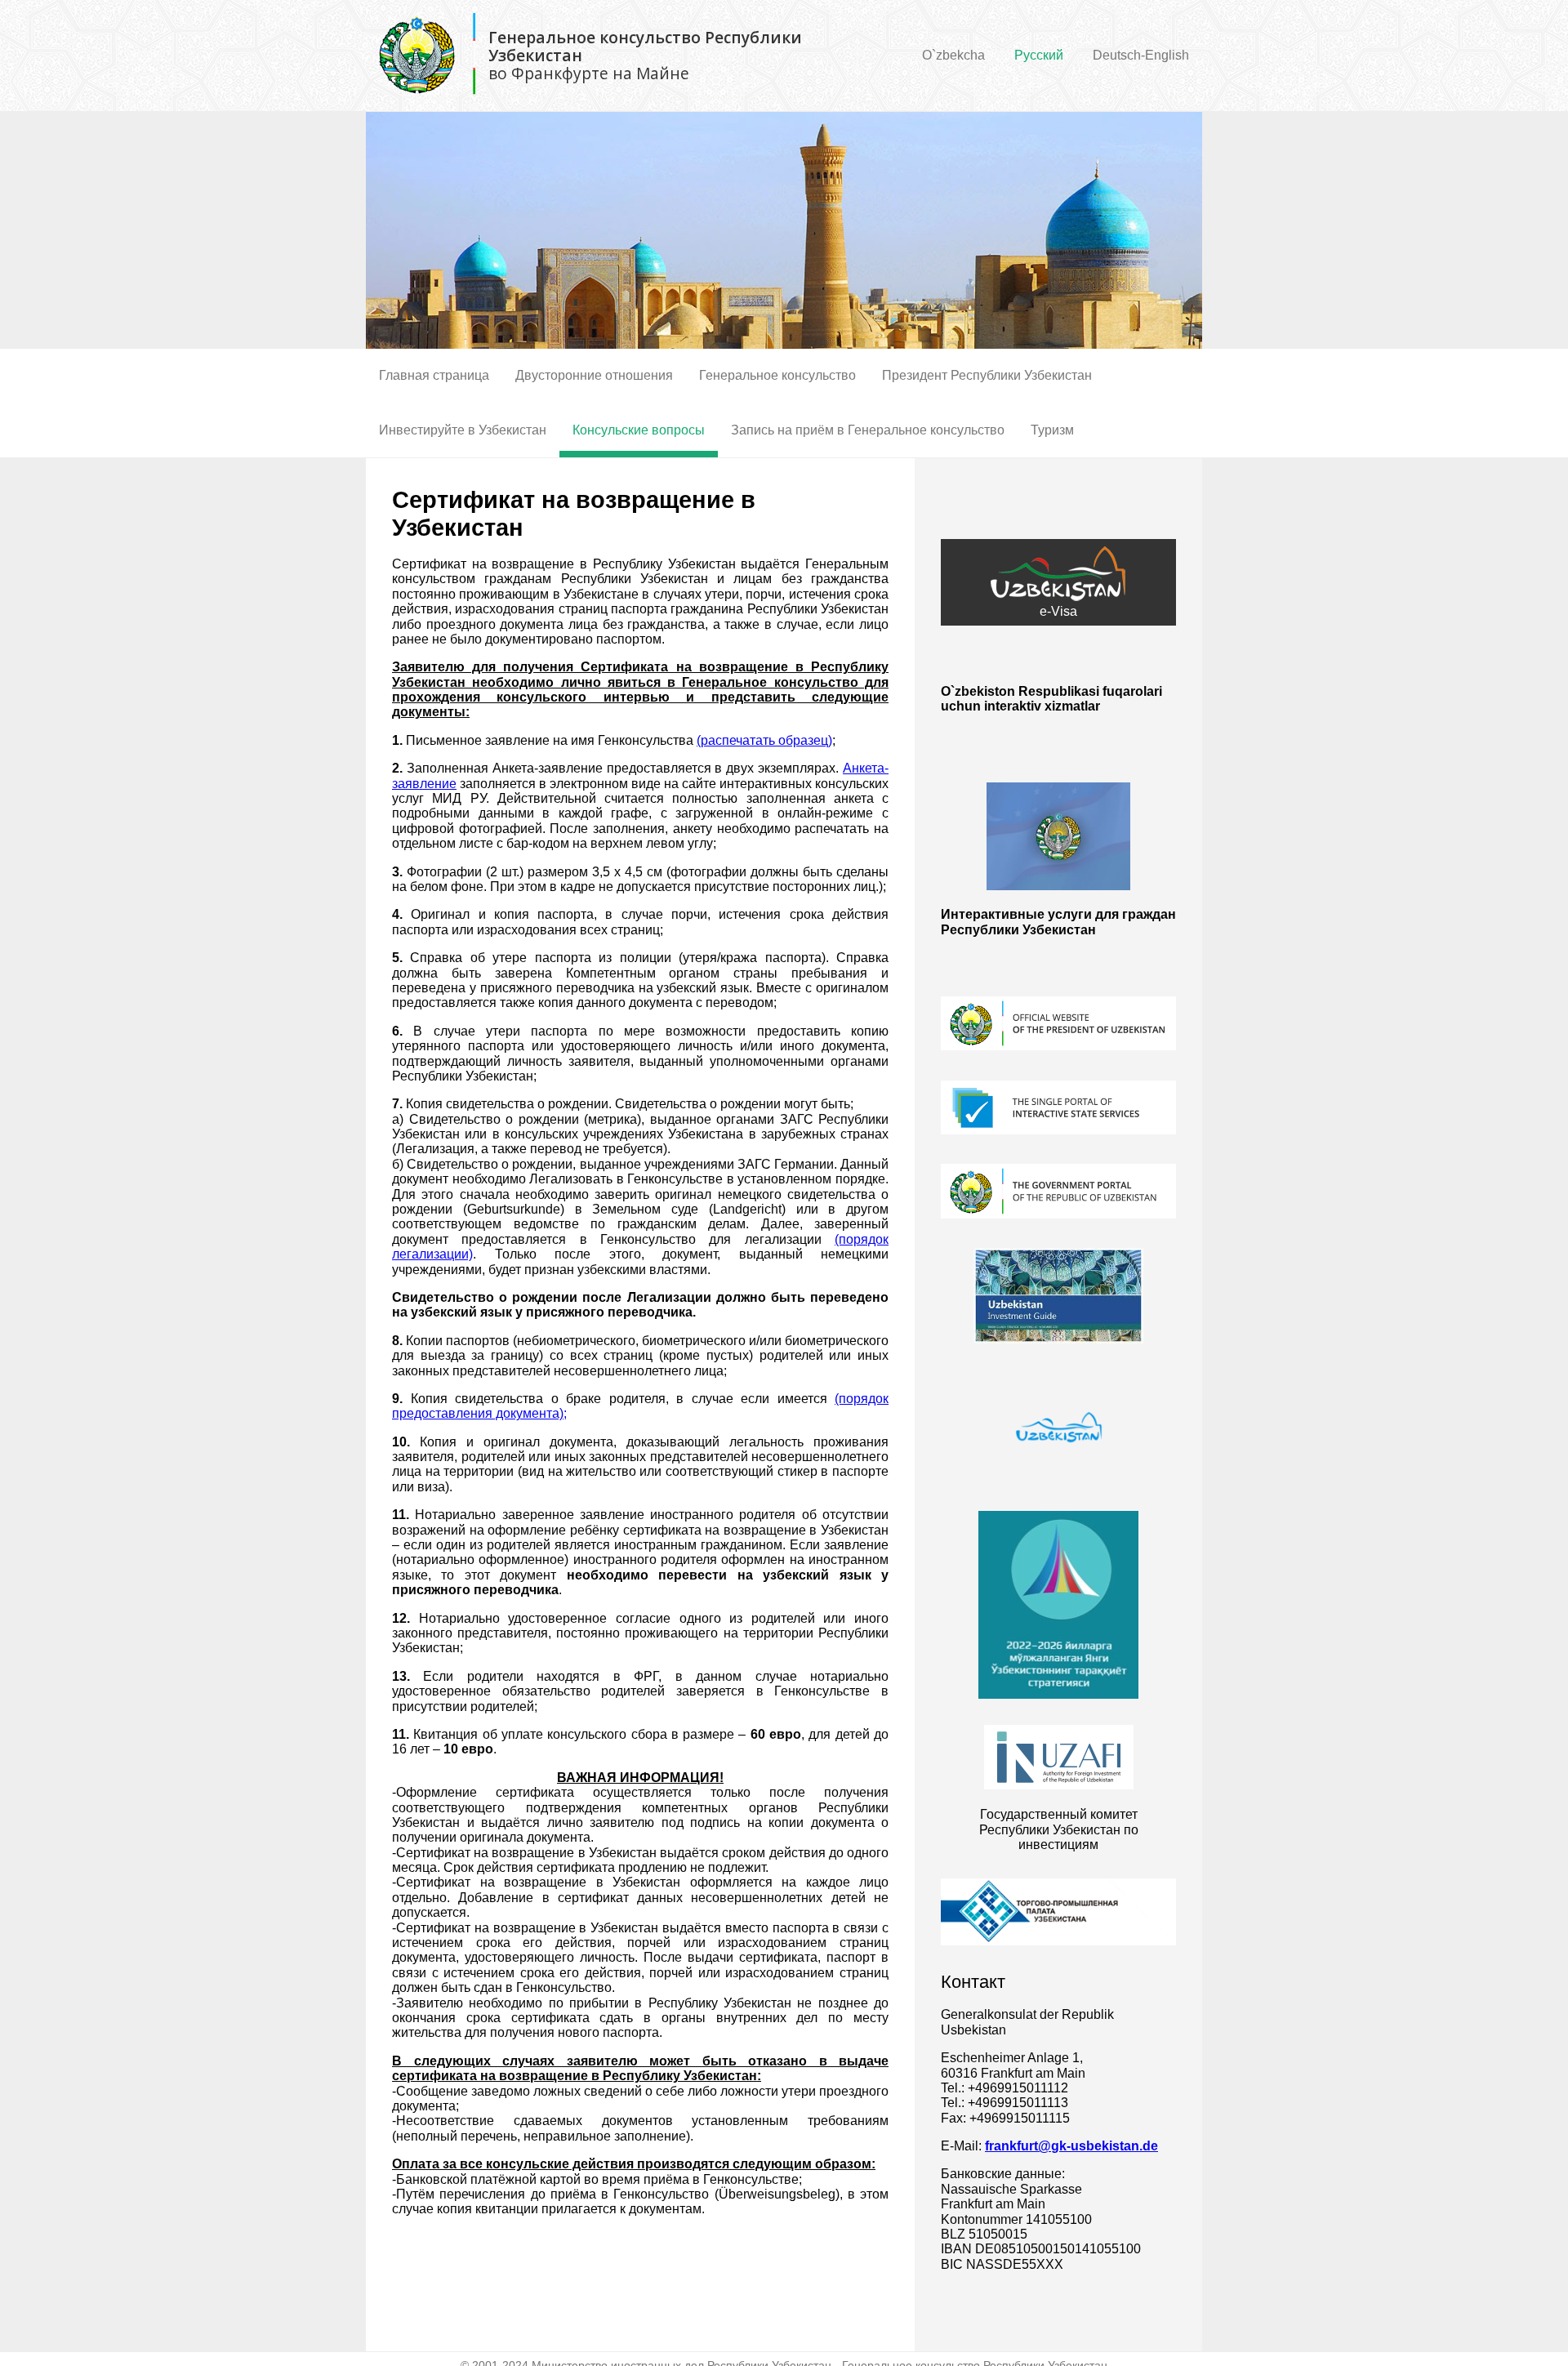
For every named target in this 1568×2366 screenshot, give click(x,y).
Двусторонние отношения (594, 375)
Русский (1039, 55)
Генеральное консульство (777, 375)
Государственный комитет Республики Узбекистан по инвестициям (1059, 1829)
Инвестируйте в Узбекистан (463, 430)
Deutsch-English (1141, 55)
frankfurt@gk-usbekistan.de (1071, 2146)
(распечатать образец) (764, 740)
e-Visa (1058, 611)
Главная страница (434, 375)
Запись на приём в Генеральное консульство (868, 430)
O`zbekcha (953, 55)
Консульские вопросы (639, 430)
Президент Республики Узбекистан (987, 375)
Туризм (1052, 430)
